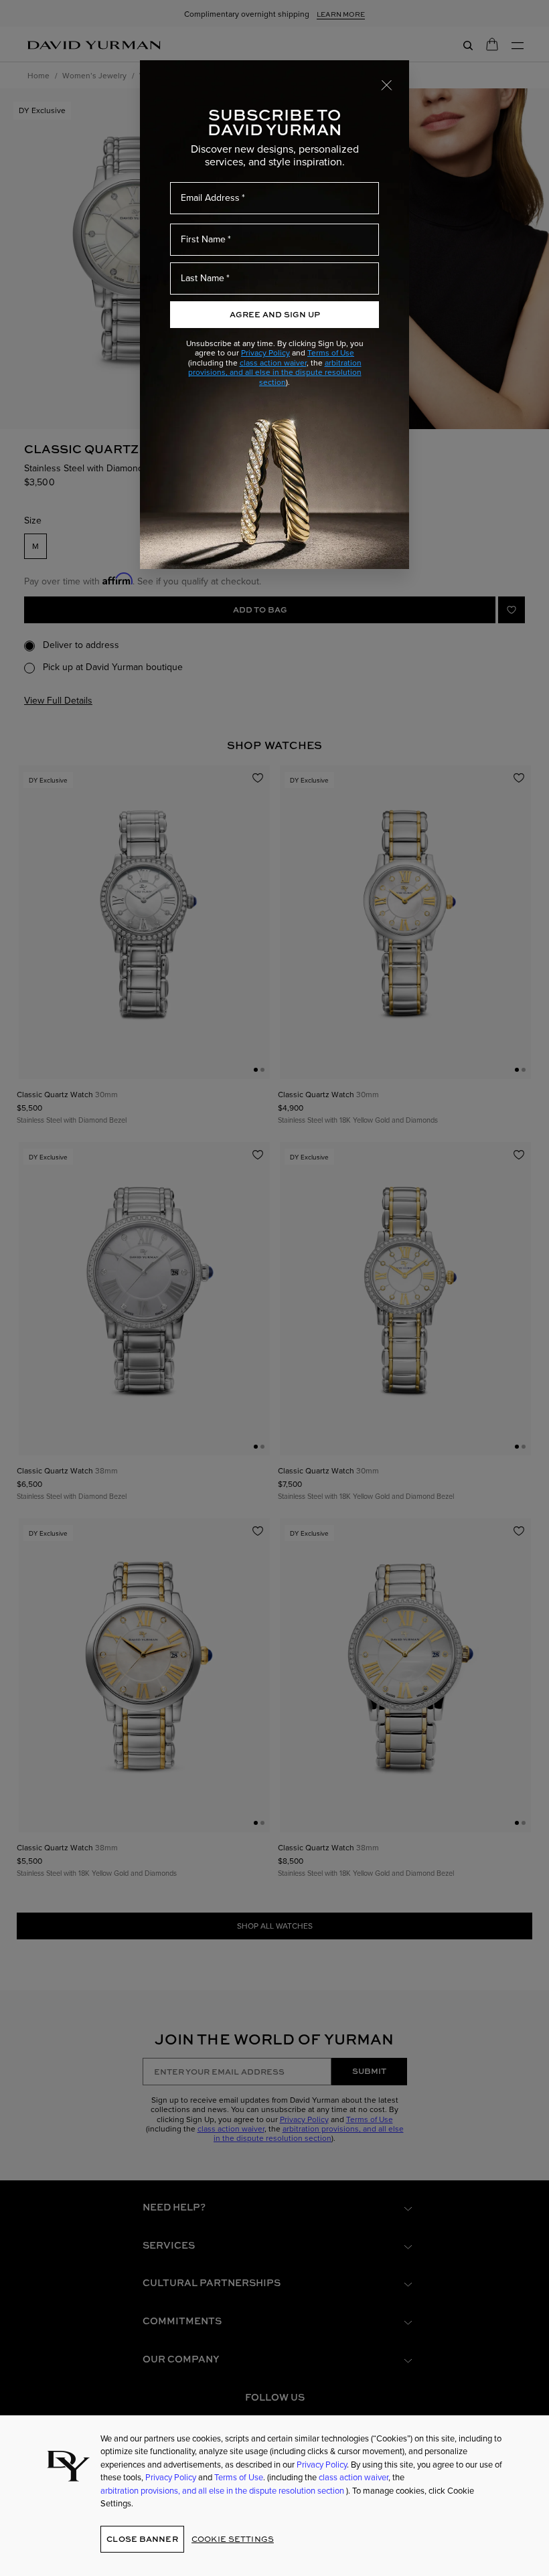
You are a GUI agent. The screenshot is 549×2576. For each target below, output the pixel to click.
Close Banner (142, 2539)
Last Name (203, 278)
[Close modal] (387, 84)
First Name (203, 239)
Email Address (210, 197)
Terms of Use (331, 352)
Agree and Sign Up (275, 314)
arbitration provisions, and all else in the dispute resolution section (275, 372)
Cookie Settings (233, 2539)
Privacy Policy (265, 352)
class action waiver (273, 363)
